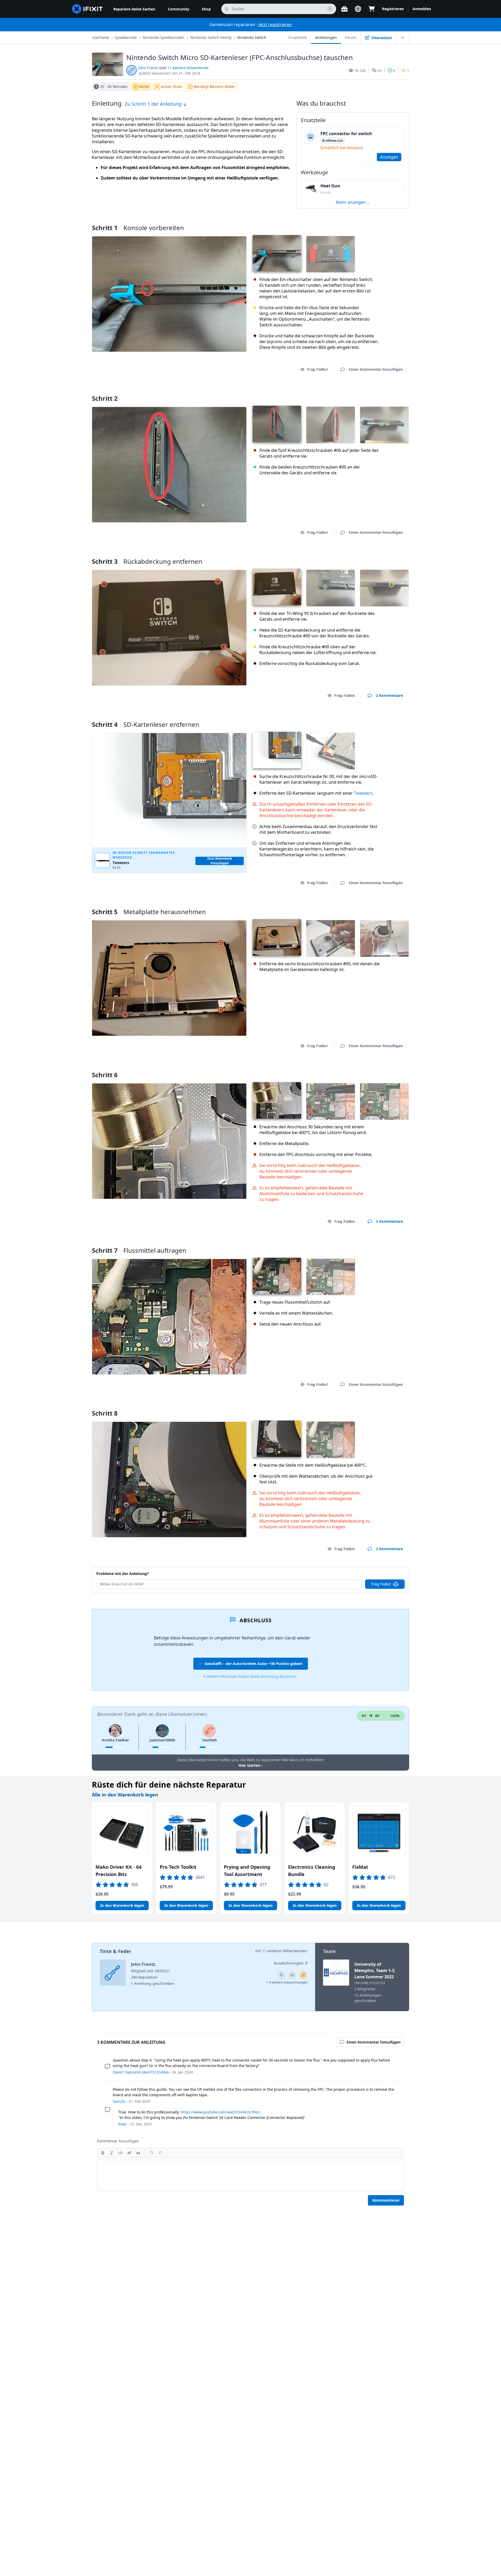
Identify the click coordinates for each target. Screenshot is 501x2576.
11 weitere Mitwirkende (188, 68)
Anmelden (422, 9)
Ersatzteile (298, 37)
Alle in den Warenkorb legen (125, 1795)
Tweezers (363, 793)
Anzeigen (389, 157)
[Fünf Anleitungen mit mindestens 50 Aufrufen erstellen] (292, 1975)
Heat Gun (330, 186)
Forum (351, 37)
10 (379, 71)
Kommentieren (386, 2200)
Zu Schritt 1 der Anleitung (154, 104)
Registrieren (393, 9)
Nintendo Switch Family (211, 37)
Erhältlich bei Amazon (342, 148)
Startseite (101, 37)
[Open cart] (372, 9)
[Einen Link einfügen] (129, 2153)
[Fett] (103, 2153)
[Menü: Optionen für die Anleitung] (403, 38)
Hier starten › (250, 1765)
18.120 (360, 71)
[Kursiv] (112, 2153)
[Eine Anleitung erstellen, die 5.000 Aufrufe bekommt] (281, 1975)
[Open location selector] (358, 9)
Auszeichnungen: (291, 1963)
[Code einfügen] (121, 2153)
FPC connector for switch (346, 134)
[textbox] (250, 2176)
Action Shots (172, 86)
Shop (206, 9)
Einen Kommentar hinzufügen (371, 392)
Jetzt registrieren (275, 25)
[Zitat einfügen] (138, 2153)
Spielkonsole (126, 37)
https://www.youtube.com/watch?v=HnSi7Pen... (222, 2112)
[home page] (87, 9)
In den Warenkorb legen (122, 1905)
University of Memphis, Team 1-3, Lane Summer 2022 (375, 1970)
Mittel (144, 86)
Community (178, 9)
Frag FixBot (317, 369)
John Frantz (148, 68)
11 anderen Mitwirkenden (285, 1951)
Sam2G (119, 2101)
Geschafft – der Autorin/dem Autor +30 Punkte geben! (254, 1664)
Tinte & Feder (115, 1951)
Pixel (122, 2124)
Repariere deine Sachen (134, 9)
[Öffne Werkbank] (344, 9)
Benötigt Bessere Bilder (214, 86)
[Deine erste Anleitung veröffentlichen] (303, 1975)
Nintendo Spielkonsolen (164, 37)
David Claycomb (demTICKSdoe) (141, 2072)
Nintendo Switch (252, 37)
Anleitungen (326, 37)
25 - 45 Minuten (114, 86)
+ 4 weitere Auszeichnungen (287, 1982)
